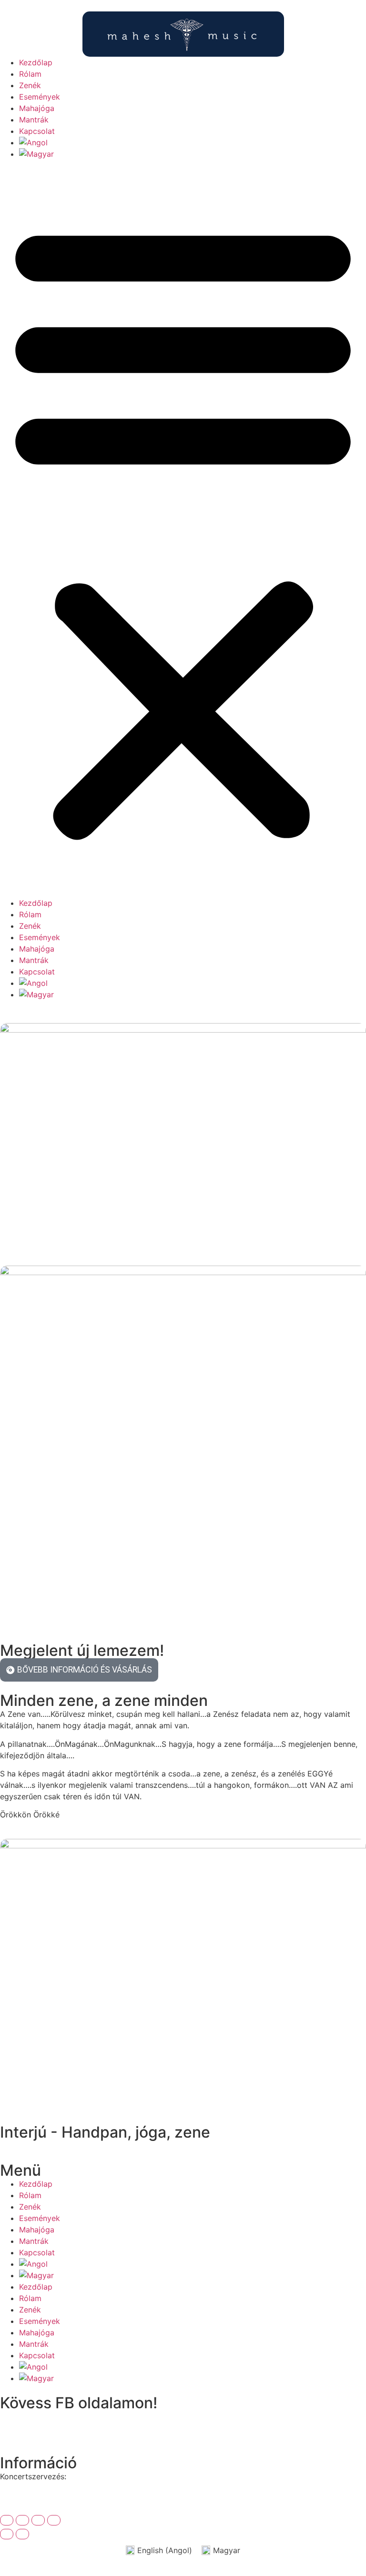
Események (40, 97)
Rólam (30, 74)
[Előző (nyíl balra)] (7, 2534)
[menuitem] (193, 142)
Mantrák (34, 120)
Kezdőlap (36, 62)
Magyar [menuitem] (227, 2550)
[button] (183, 528)
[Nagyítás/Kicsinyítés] (7, 2520)
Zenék (30, 85)
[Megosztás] (38, 2520)
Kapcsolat (37, 131)
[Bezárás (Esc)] (54, 2520)
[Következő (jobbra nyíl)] (22, 2534)
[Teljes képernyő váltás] (22, 2520)
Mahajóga (37, 108)
